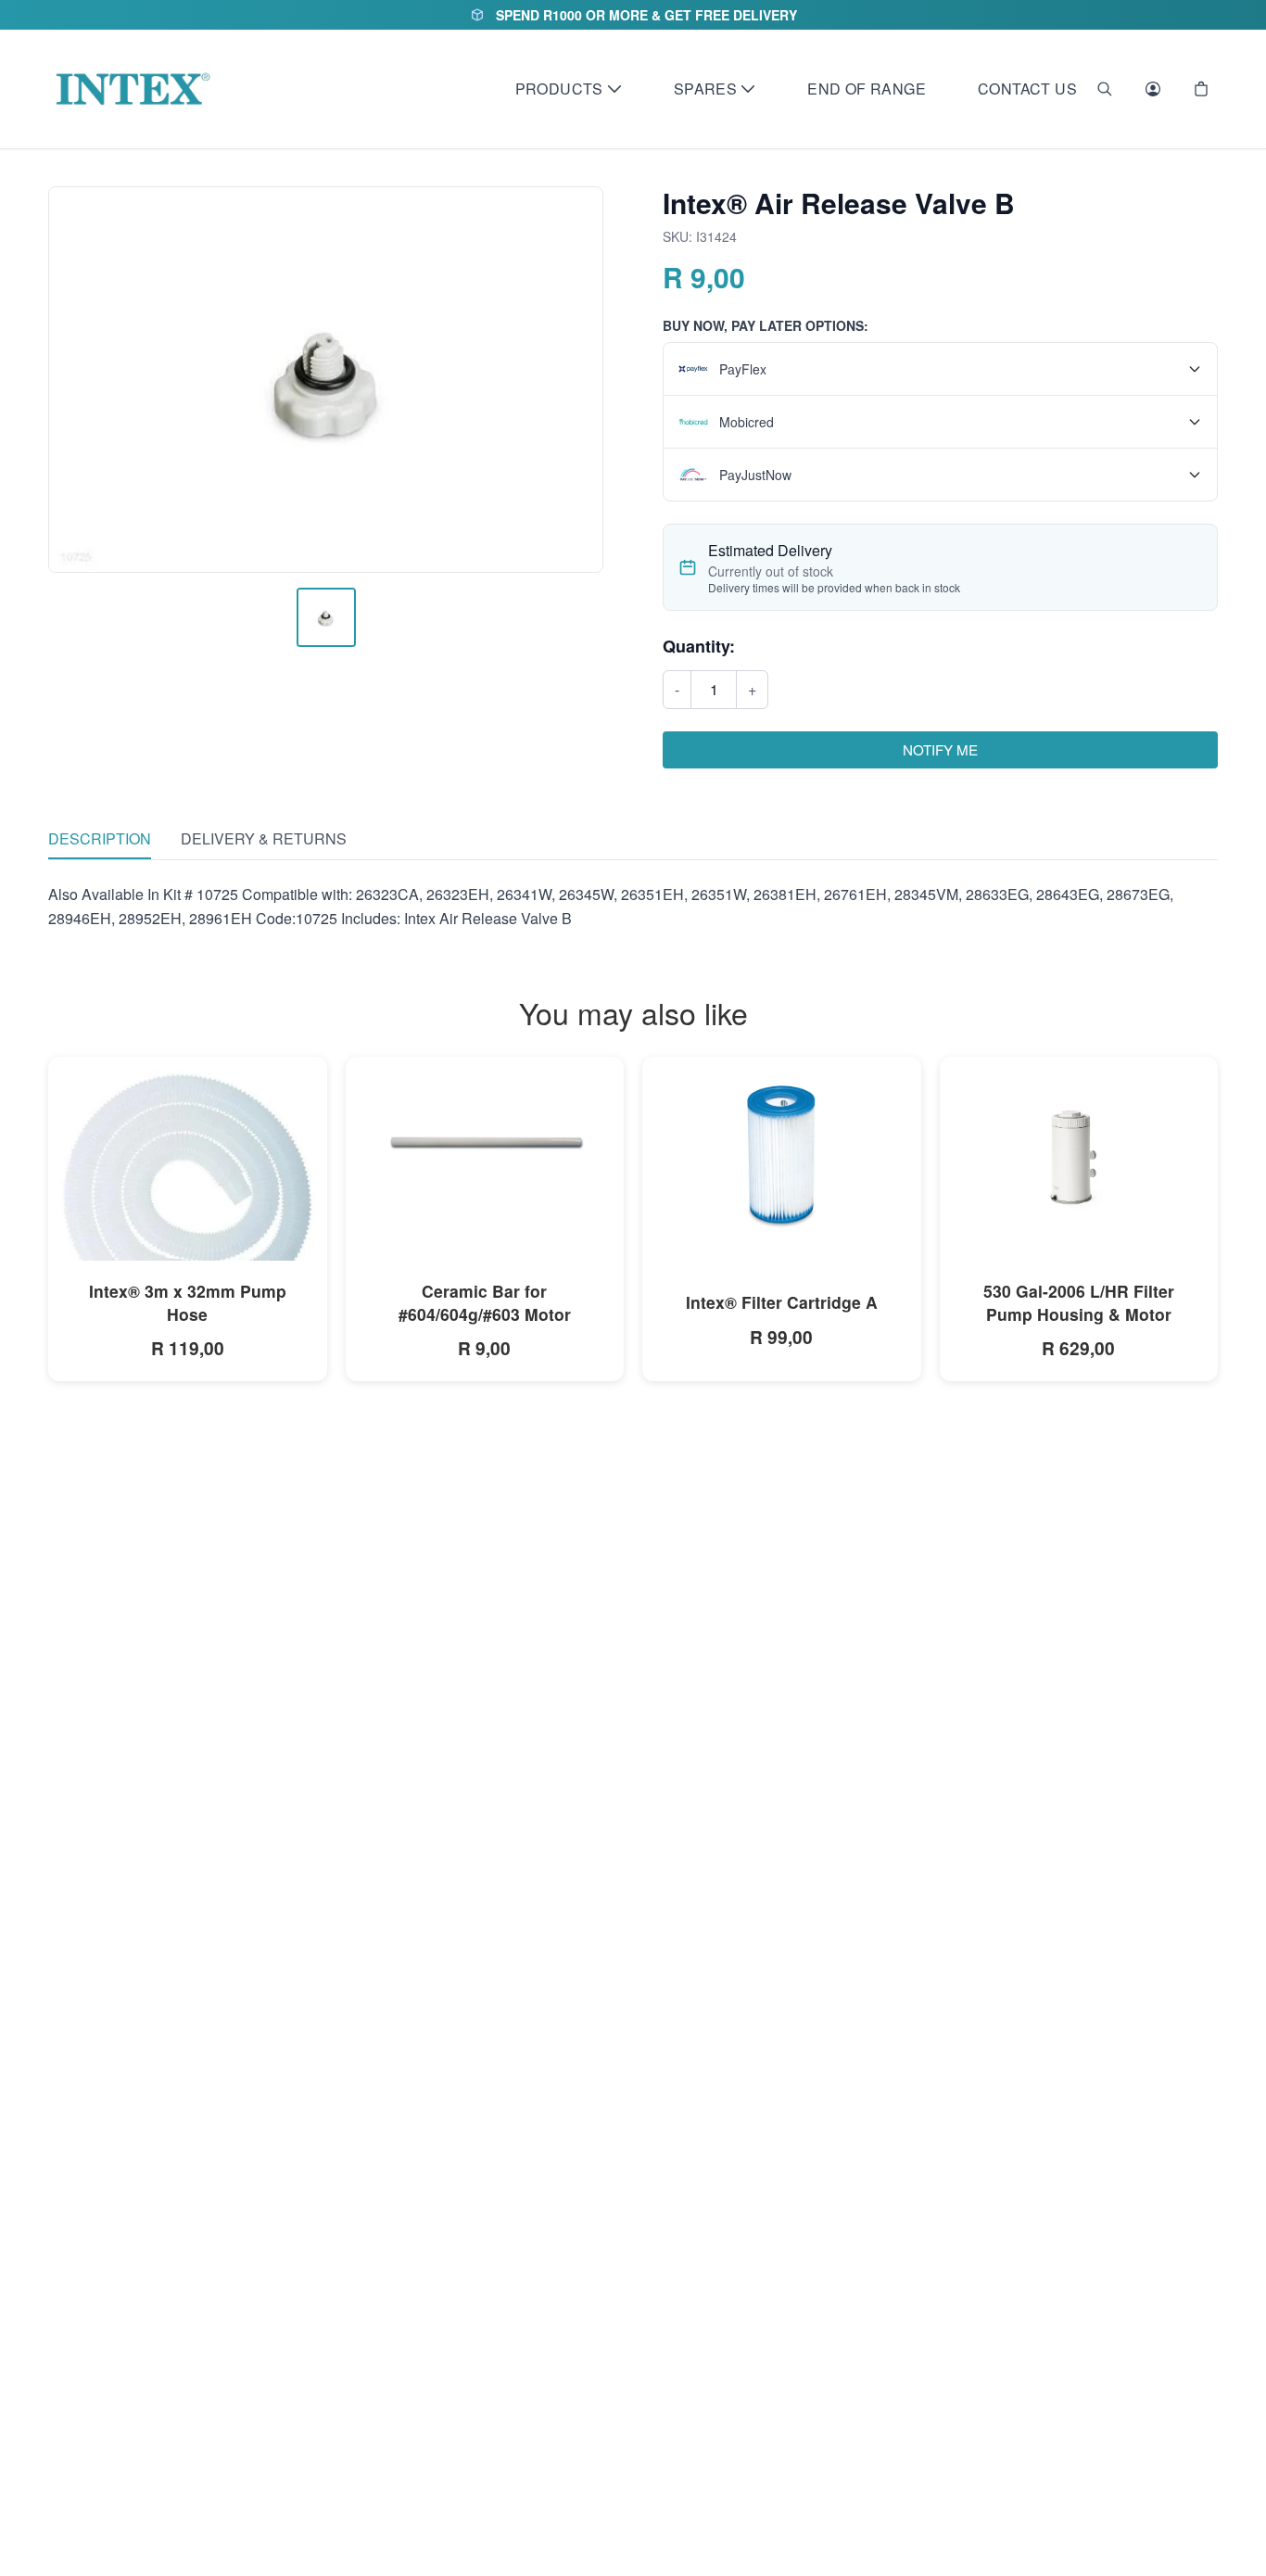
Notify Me (940, 749)
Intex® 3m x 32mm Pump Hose (188, 1302)
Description (100, 838)
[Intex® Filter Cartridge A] (782, 1154)
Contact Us (1027, 89)
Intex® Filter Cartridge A (782, 1302)
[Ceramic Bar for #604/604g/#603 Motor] (485, 1144)
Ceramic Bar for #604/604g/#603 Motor (485, 1302)
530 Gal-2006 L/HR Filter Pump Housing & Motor (1079, 1302)
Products (559, 89)
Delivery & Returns (264, 838)
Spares (705, 89)
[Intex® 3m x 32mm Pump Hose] (188, 1196)
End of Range (867, 89)
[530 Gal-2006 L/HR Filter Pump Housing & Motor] (1079, 1149)
